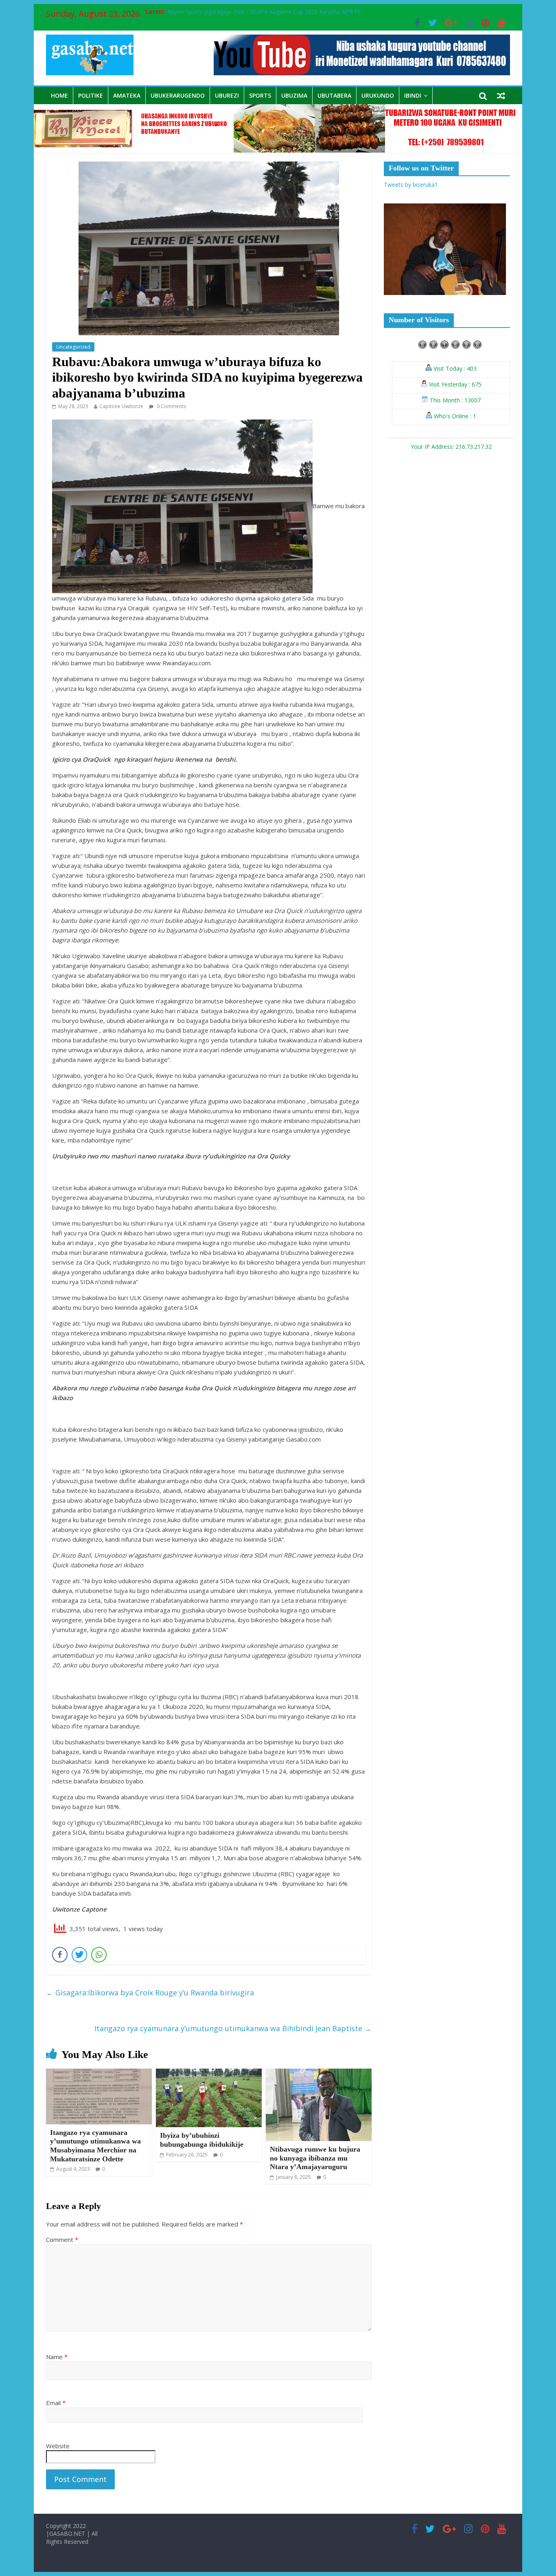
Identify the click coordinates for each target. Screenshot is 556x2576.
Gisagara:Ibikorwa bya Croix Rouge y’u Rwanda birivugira (150, 1993)
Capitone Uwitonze (121, 406)
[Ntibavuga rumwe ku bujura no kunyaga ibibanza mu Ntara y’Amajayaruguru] (319, 2073)
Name (57, 2357)
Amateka (127, 95)
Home (59, 95)
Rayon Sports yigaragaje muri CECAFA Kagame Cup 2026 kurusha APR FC (264, 12)
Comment (62, 2240)
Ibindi (413, 95)
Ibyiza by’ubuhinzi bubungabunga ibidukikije (202, 2140)
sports (260, 95)
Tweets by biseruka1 (411, 185)
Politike (91, 95)
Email (56, 2403)
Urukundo (378, 95)
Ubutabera (334, 95)
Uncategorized (73, 347)
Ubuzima (294, 95)
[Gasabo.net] (278, 109)
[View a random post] (501, 96)
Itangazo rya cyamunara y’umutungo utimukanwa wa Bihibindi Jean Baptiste (233, 2028)
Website (58, 2446)
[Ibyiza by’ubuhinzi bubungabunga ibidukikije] (209, 2073)
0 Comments (171, 406)
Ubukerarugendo (178, 95)
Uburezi (227, 95)
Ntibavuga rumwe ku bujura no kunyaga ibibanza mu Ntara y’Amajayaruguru (315, 2158)
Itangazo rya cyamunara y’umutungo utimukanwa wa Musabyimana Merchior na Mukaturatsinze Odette (95, 2146)
